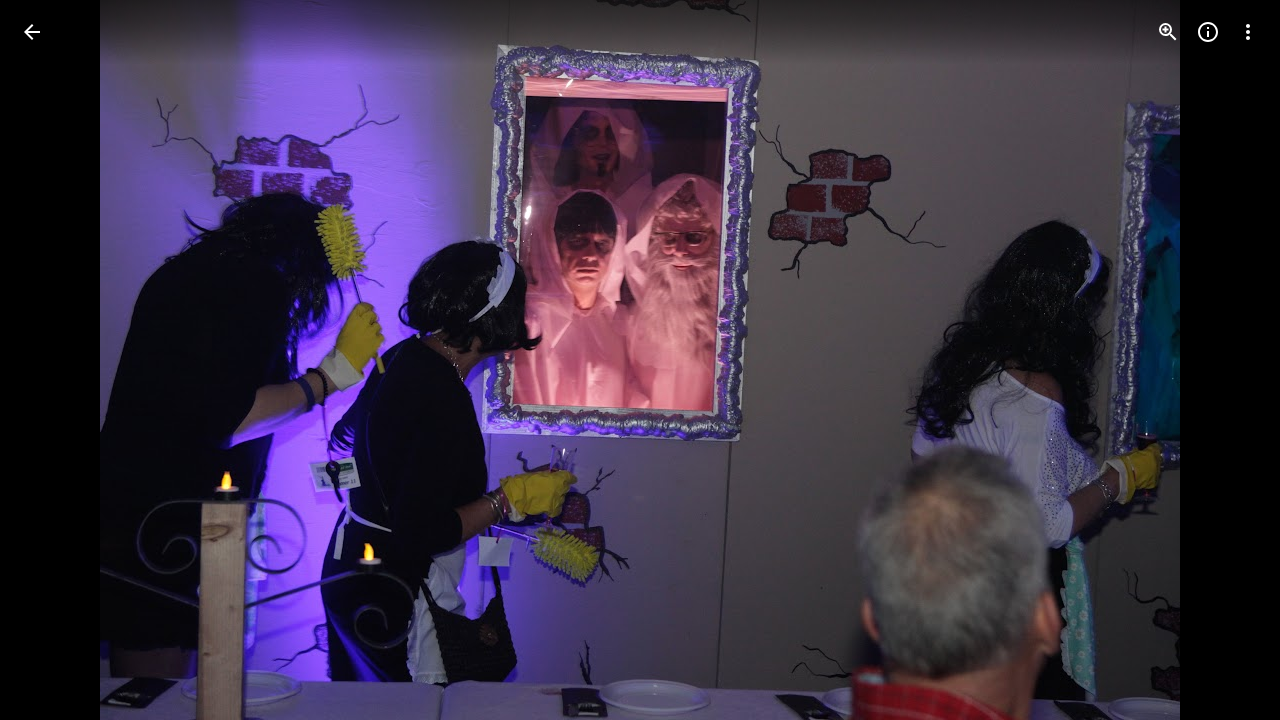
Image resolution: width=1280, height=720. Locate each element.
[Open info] (1208, 32)
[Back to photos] (32, 32)
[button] (56, 360)
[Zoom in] (1168, 32)
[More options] (1248, 32)
